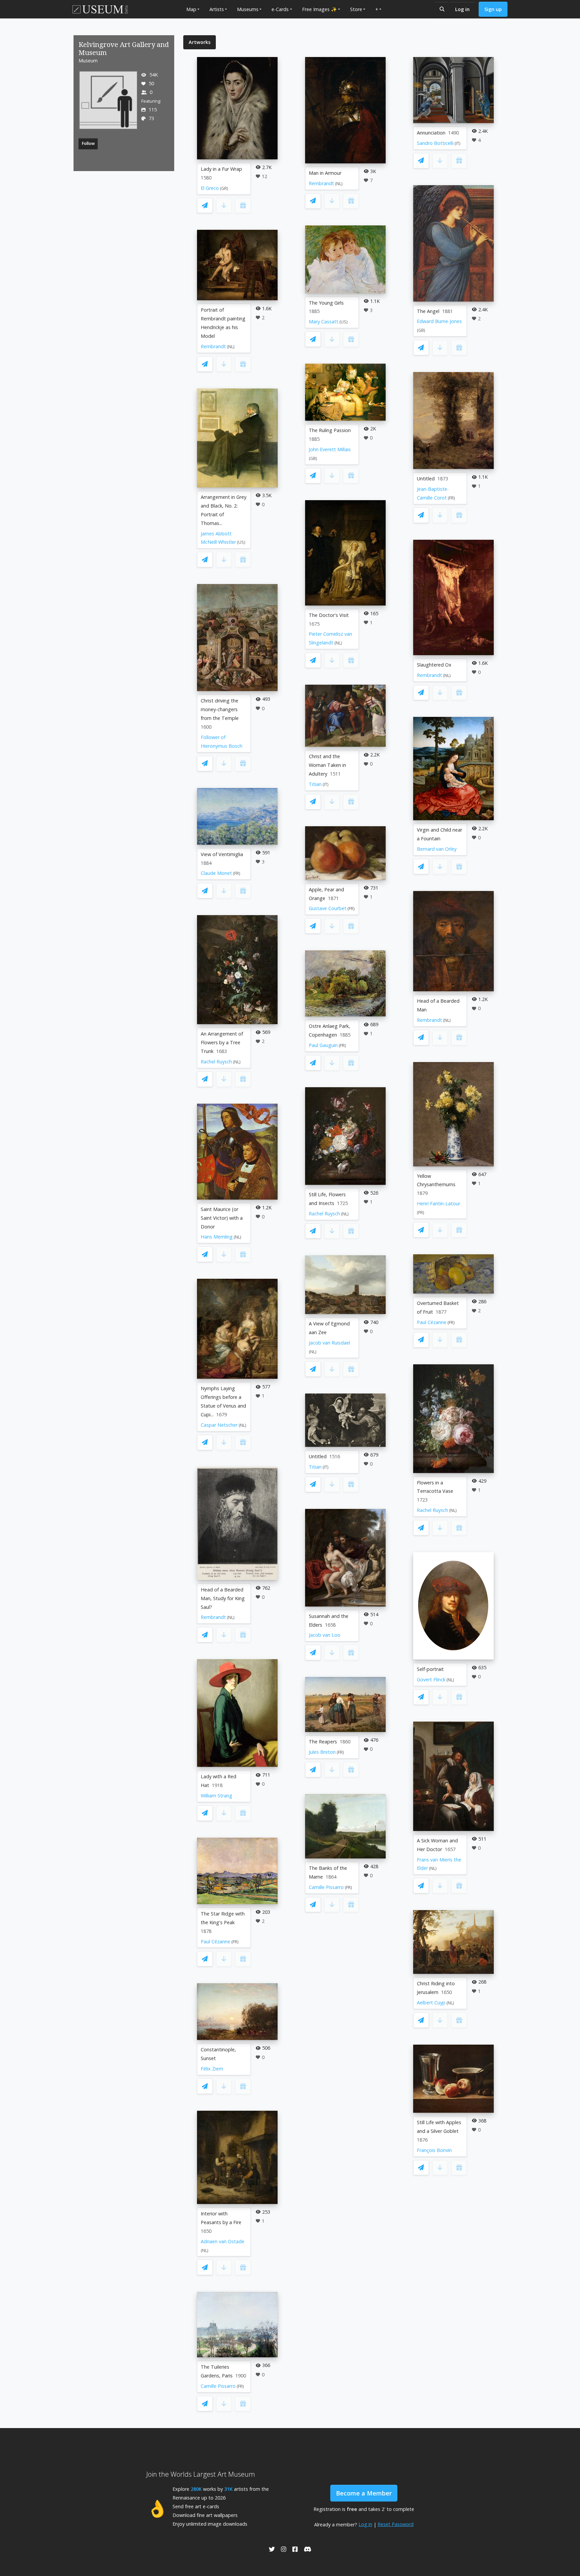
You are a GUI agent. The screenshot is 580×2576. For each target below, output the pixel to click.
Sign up (493, 9)
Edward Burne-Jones (439, 321)
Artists (217, 9)
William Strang (216, 1796)
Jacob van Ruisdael (329, 1343)
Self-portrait (430, 1669)
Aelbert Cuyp (431, 2003)
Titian (315, 784)
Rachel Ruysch (216, 1062)
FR (237, 873)
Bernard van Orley (437, 849)
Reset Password (396, 2524)
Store (356, 9)
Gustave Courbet (328, 908)
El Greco (210, 188)
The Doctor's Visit (329, 615)
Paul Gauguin (323, 1045)
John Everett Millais (330, 449)
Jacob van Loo (325, 1635)
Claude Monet (216, 873)
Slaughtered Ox (434, 665)
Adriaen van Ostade (223, 2241)
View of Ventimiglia (222, 854)
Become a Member (364, 2493)
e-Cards (280, 9)
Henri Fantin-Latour (439, 1203)
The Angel (428, 311)
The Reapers (323, 1742)
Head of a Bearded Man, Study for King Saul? (223, 1598)
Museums (248, 9)
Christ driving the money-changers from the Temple (220, 709)
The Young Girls (326, 303)
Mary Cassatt (324, 322)
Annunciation (431, 133)
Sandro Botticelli (435, 143)
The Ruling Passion (330, 430)
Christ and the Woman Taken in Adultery (327, 765)
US (241, 542)
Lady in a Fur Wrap (221, 169)
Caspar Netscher (219, 1425)
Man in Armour (325, 173)
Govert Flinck (431, 1679)
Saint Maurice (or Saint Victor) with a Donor (222, 1218)
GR (224, 188)
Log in (462, 9)
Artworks (200, 42)
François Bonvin (434, 2150)
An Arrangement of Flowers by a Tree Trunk (222, 1042)
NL (231, 347)
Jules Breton (322, 1752)
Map (191, 9)
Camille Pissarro (218, 2386)
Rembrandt (213, 346)
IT (326, 784)
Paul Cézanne (215, 1941)
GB (313, 458)
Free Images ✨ (320, 9)
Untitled (318, 1456)
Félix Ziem (212, 2069)
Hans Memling (217, 1237)
